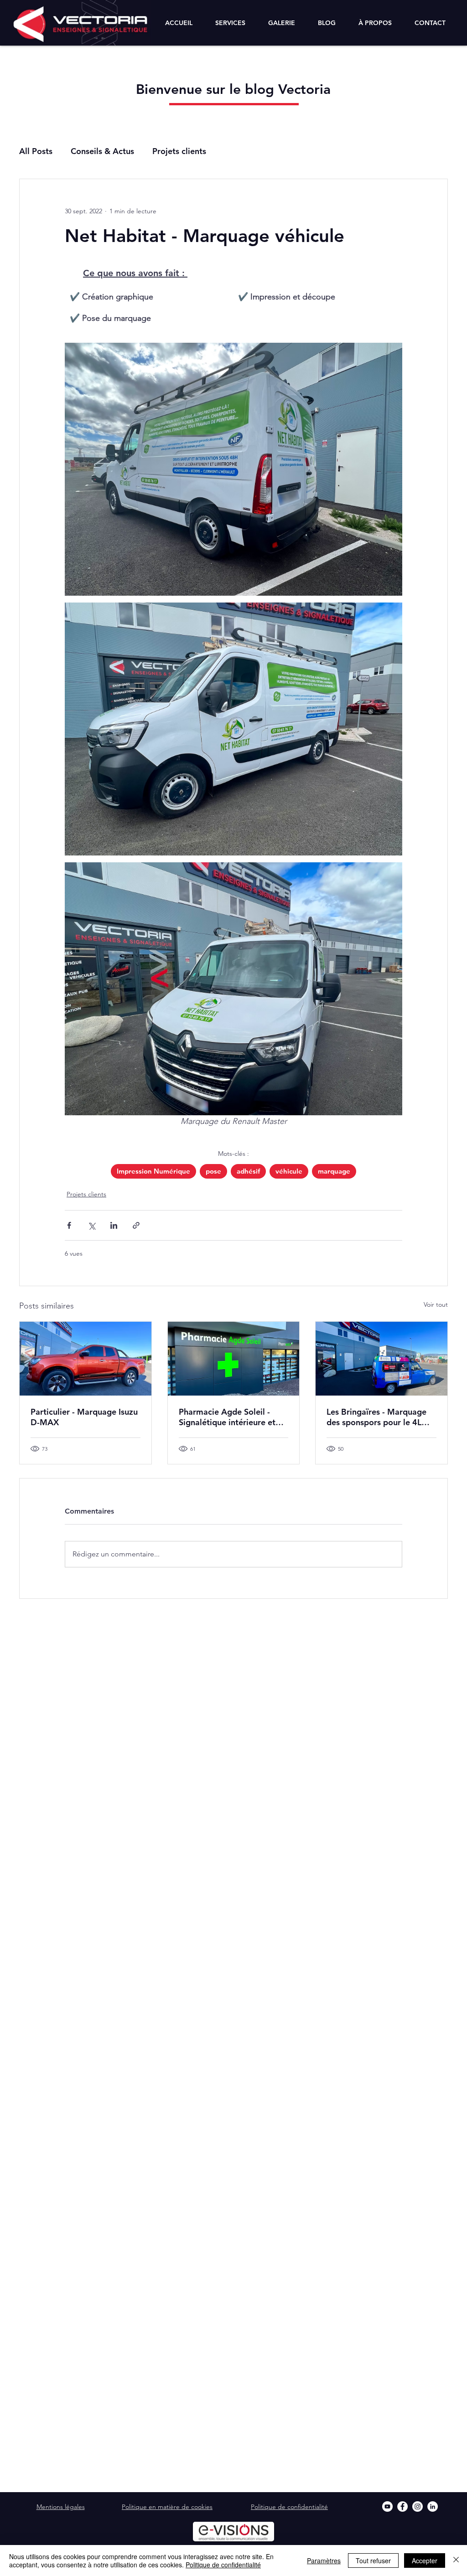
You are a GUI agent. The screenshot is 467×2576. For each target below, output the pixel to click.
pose (213, 1171)
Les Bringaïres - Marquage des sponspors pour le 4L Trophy (376, 1417)
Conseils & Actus (102, 151)
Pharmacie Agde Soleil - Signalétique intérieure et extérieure (227, 1417)
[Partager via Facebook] (69, 1225)
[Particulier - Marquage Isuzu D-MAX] (86, 1359)
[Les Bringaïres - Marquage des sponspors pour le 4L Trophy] (381, 1359)
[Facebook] (402, 2506)
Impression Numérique (153, 1171)
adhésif (248, 1171)
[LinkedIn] (433, 2506)
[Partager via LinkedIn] (114, 1225)
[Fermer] (456, 2561)
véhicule (289, 1171)
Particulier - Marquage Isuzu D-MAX (84, 1417)
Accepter (425, 2561)
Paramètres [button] (324, 2561)
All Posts (36, 151)
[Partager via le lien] (136, 1225)
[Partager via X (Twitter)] (91, 1225)
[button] (230, 23)
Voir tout (436, 1304)
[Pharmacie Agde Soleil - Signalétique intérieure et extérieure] (234, 1359)
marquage (334, 1171)
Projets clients (179, 151)
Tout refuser (373, 2561)
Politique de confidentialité (223, 2565)
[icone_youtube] (387, 2506)
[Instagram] (418, 2506)
